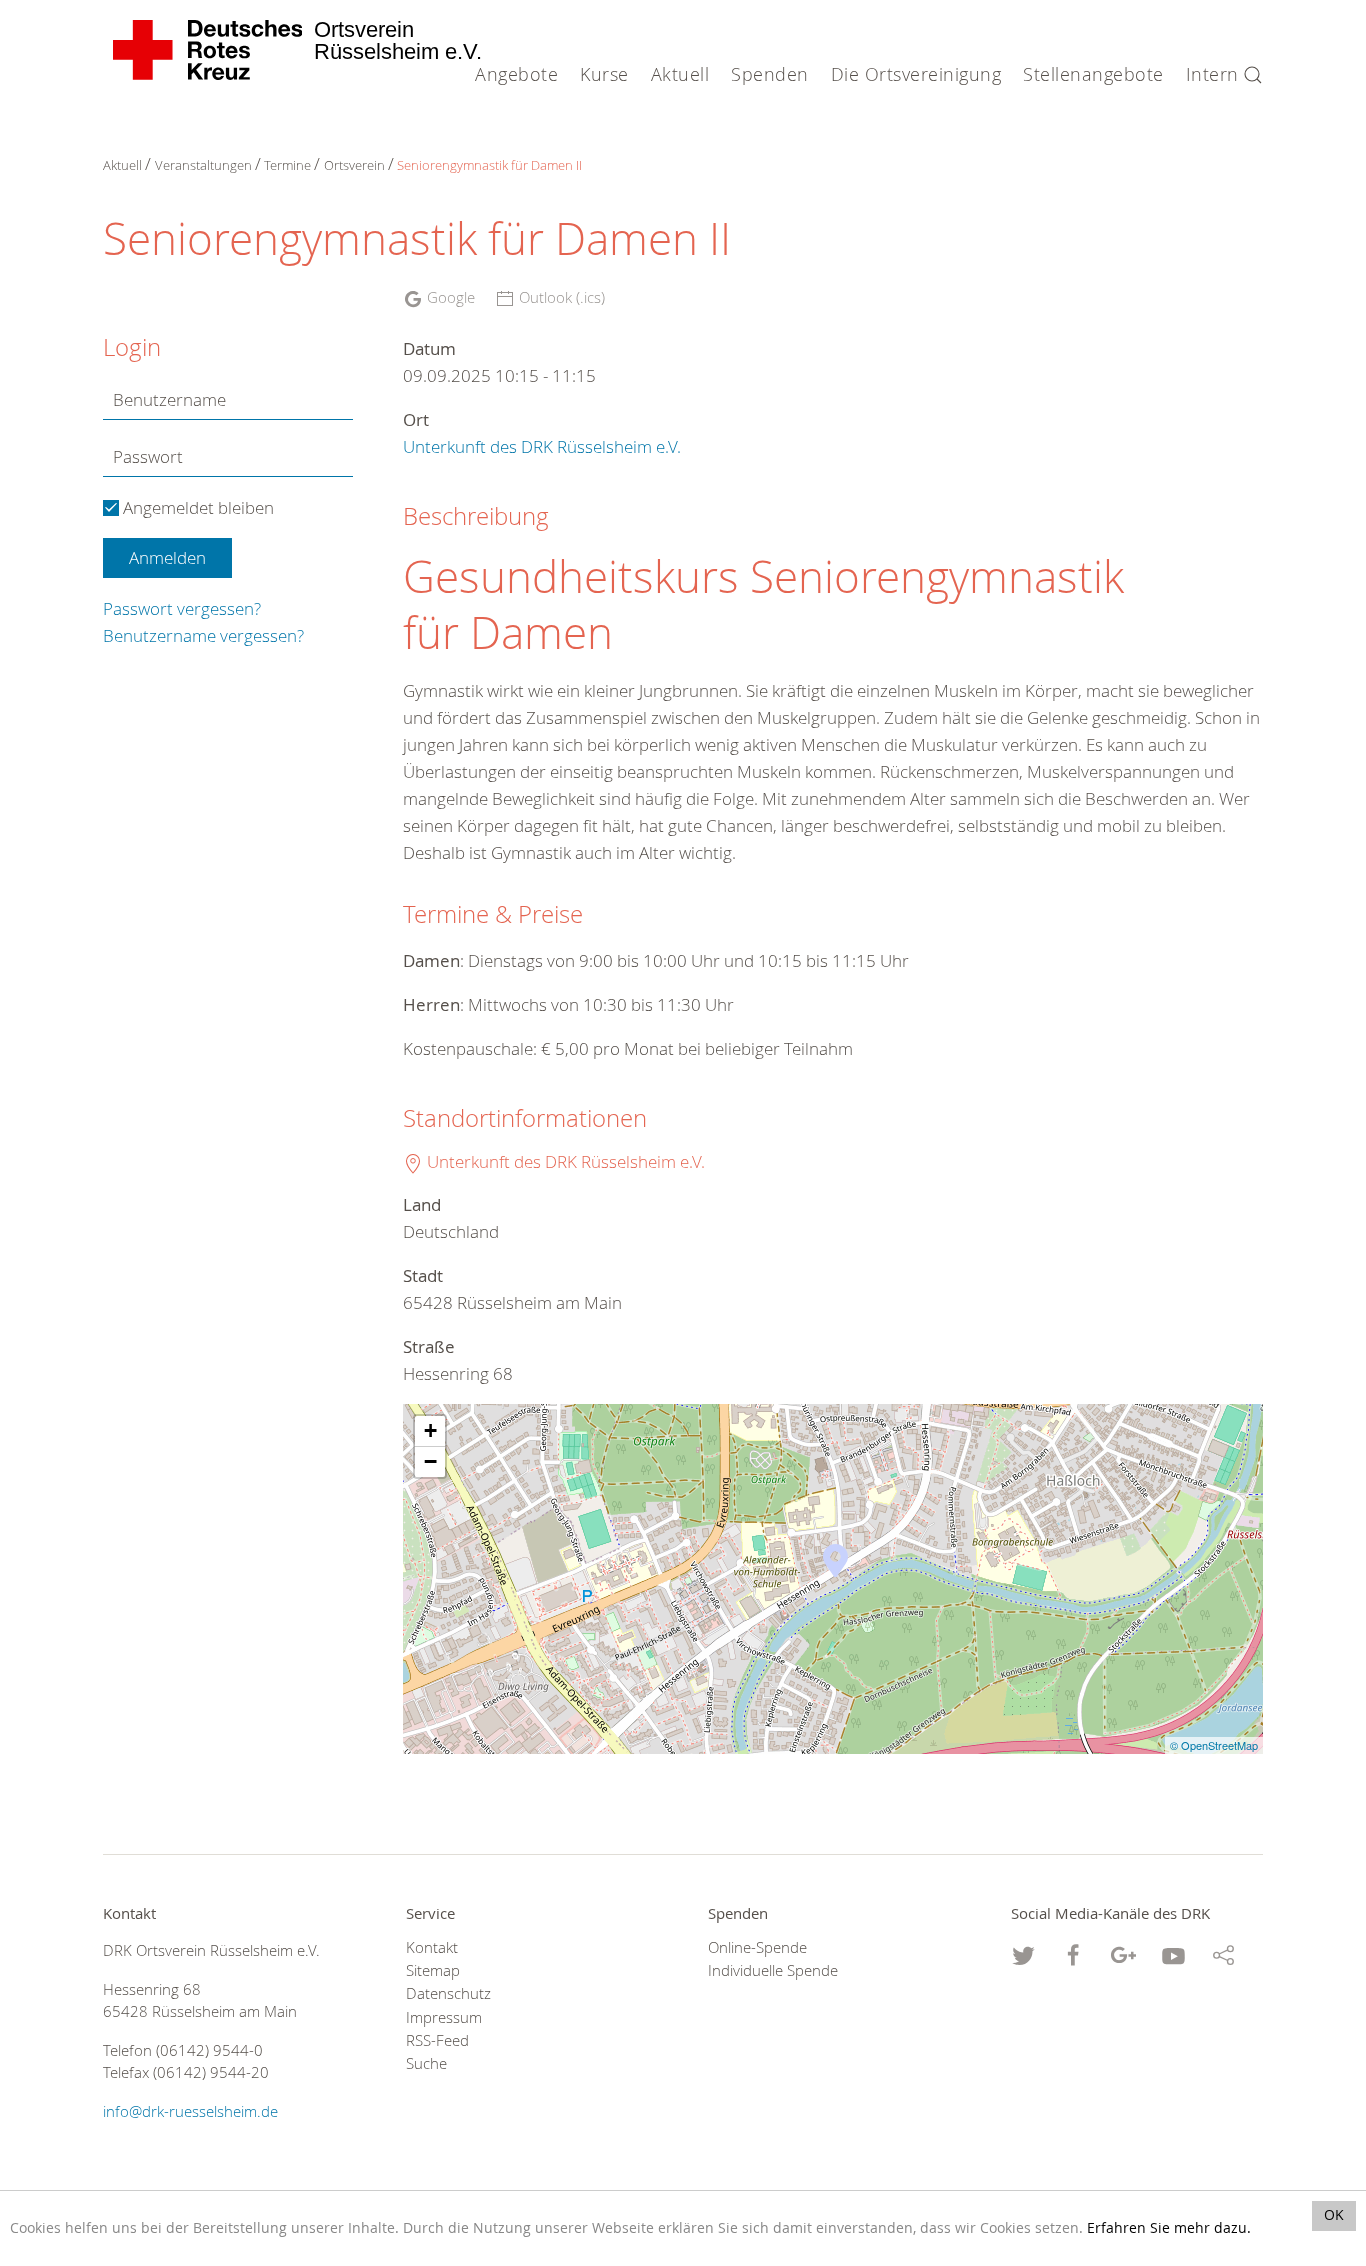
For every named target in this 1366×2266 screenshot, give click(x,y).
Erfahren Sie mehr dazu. (1169, 2228)
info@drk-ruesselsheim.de (190, 2111)
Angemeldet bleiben (196, 507)
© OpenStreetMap (1214, 1745)
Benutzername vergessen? (203, 635)
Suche (426, 2063)
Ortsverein (354, 165)
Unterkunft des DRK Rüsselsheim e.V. (542, 446)
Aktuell (122, 165)
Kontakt (432, 1947)
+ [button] (430, 1430)
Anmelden (167, 557)
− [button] (430, 1461)
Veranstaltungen (203, 165)
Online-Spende (757, 1947)
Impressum (444, 2017)
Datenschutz (448, 1993)
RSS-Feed (437, 2040)
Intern (1212, 74)
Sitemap (433, 1970)
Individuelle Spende (773, 1970)
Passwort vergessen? (182, 608)
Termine (287, 165)
